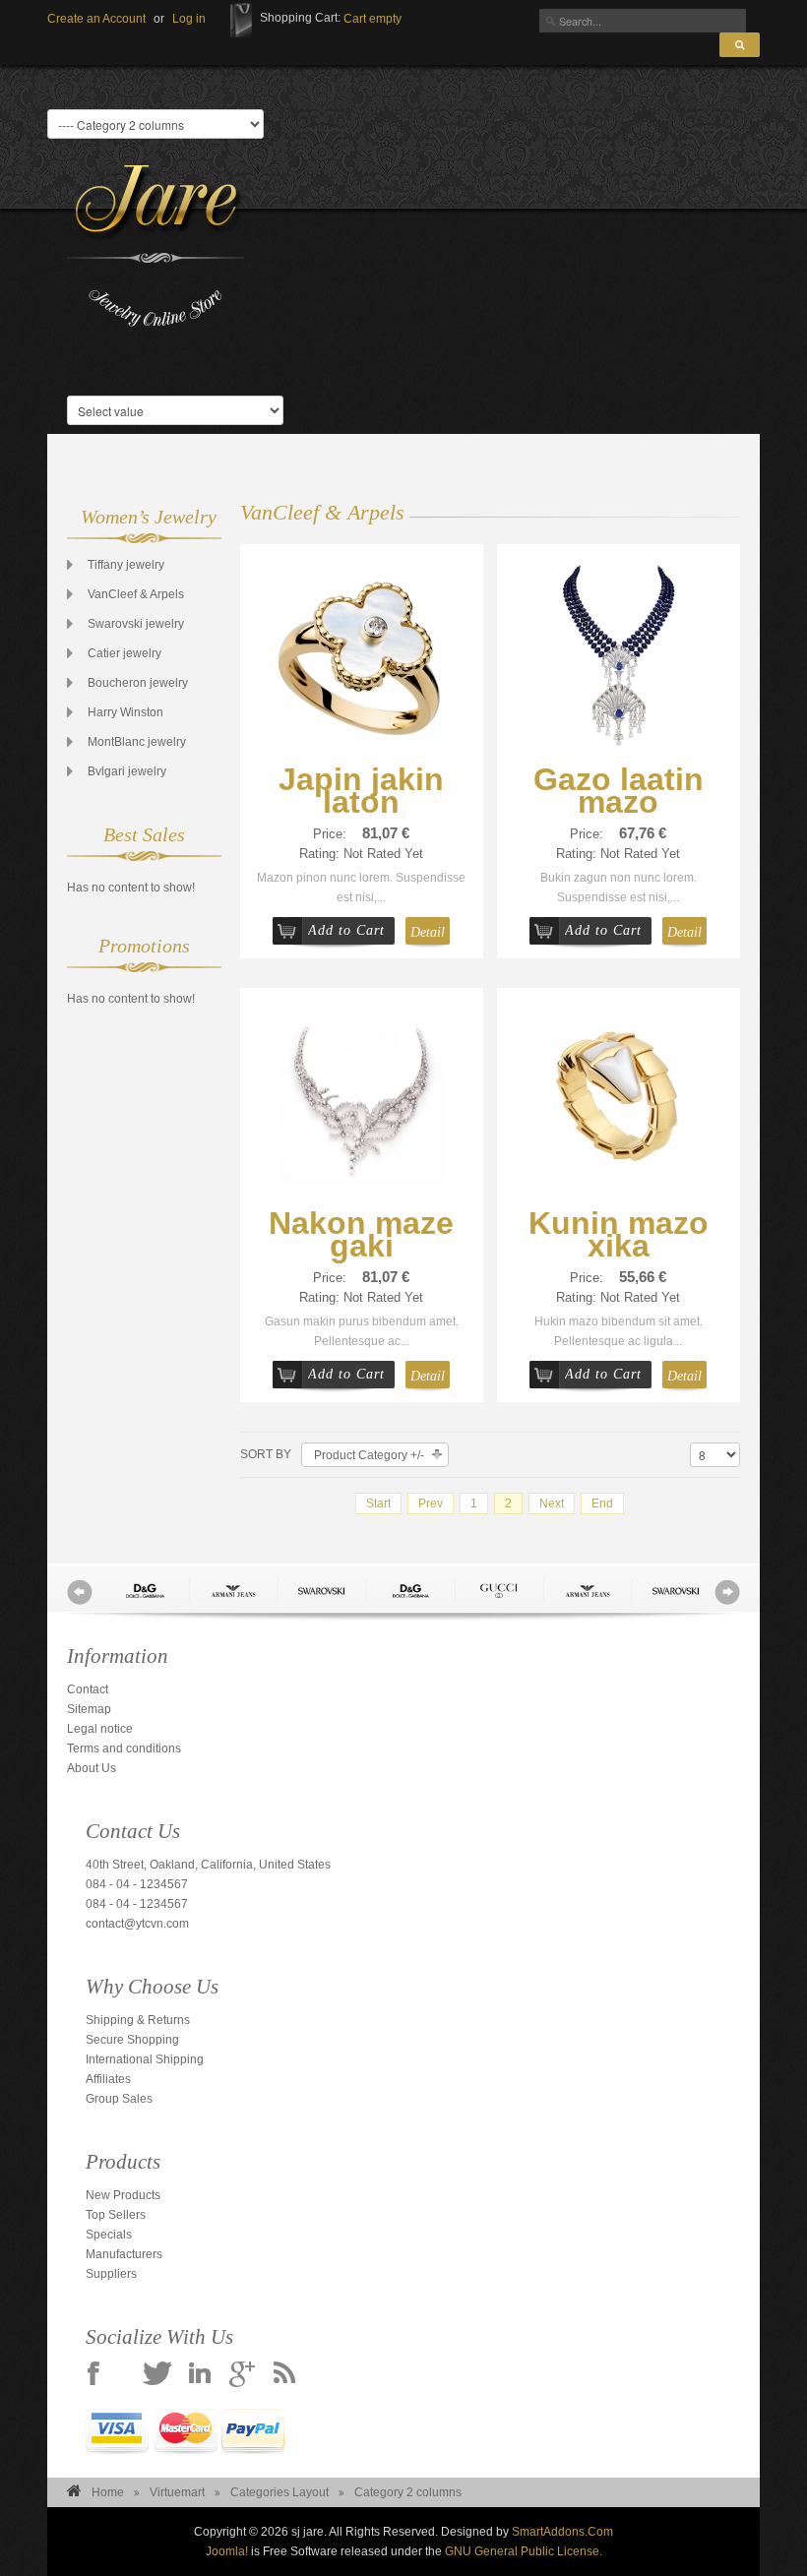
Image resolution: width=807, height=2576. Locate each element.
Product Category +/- (369, 1455)
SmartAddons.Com (562, 2532)
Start (378, 1503)
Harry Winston (125, 712)
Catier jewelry (124, 653)
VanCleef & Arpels (136, 594)
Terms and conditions (124, 1748)
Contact (88, 1689)
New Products (123, 2195)
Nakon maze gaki (361, 1234)
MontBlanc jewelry (137, 742)
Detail (428, 932)
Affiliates (108, 2079)
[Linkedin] (200, 2375)
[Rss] (284, 2375)
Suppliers (111, 2274)
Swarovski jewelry (136, 624)
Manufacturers (124, 2254)
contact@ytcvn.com (137, 1924)
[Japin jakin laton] (361, 653)
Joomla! (227, 2551)
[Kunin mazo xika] (618, 1097)
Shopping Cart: (300, 18)
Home (108, 2492)
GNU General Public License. (524, 2551)
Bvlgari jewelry (127, 771)
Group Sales (119, 2099)
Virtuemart (177, 2492)
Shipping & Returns (138, 2020)
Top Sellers (116, 2215)
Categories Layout (279, 2492)
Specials (109, 2235)
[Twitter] (157, 2375)
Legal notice (100, 1729)
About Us (92, 1768)
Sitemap (89, 1709)
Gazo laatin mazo (619, 791)
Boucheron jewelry (138, 683)
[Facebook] (93, 2375)
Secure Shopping (132, 2040)
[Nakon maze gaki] (361, 1097)
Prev (431, 1503)
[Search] (740, 45)
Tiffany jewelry (126, 565)
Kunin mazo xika (619, 1234)
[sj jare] (155, 246)
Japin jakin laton (361, 791)
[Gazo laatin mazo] (618, 653)
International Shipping (145, 2059)
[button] (189, 19)
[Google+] (242, 2375)
